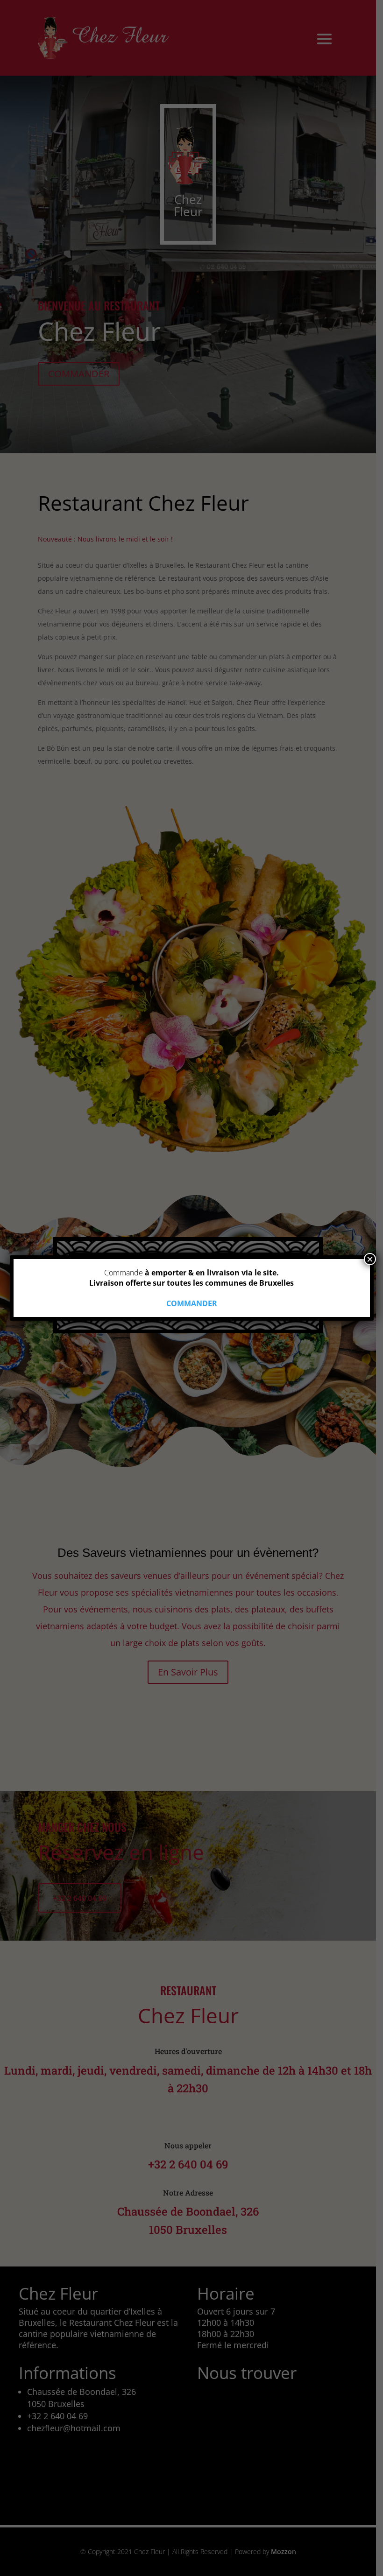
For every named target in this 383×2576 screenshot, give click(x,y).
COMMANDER (192, 1303)
